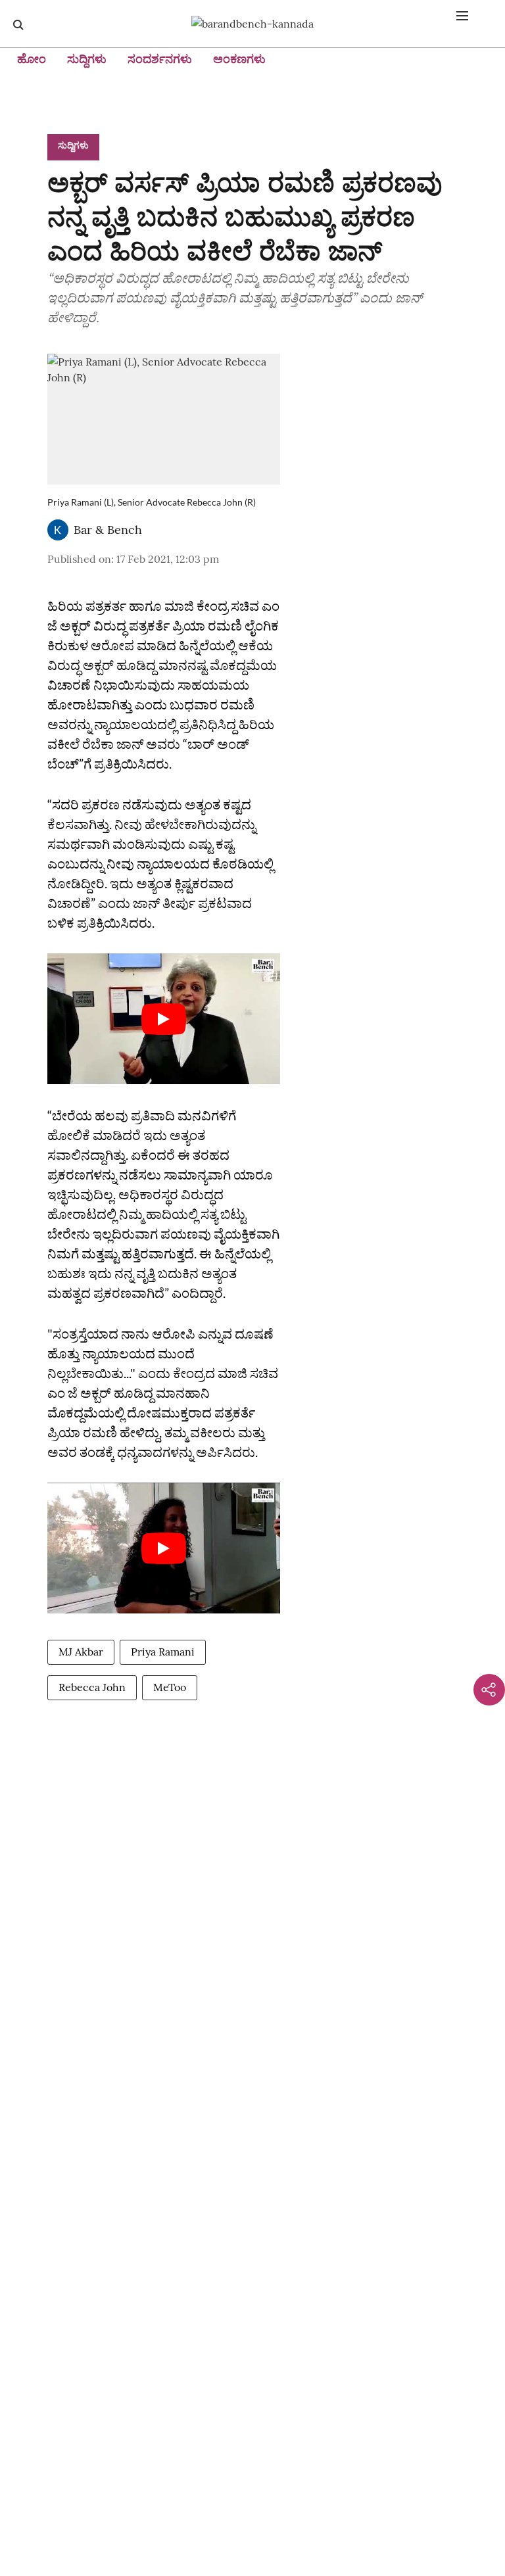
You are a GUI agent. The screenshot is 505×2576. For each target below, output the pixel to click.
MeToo (170, 1687)
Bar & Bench (108, 530)
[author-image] (58, 530)
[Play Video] (164, 1019)
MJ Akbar (81, 1652)
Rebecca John (92, 1687)
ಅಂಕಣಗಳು (239, 59)
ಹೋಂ (32, 59)
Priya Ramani (163, 1652)
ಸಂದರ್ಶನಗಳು (160, 59)
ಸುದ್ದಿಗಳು (87, 59)
